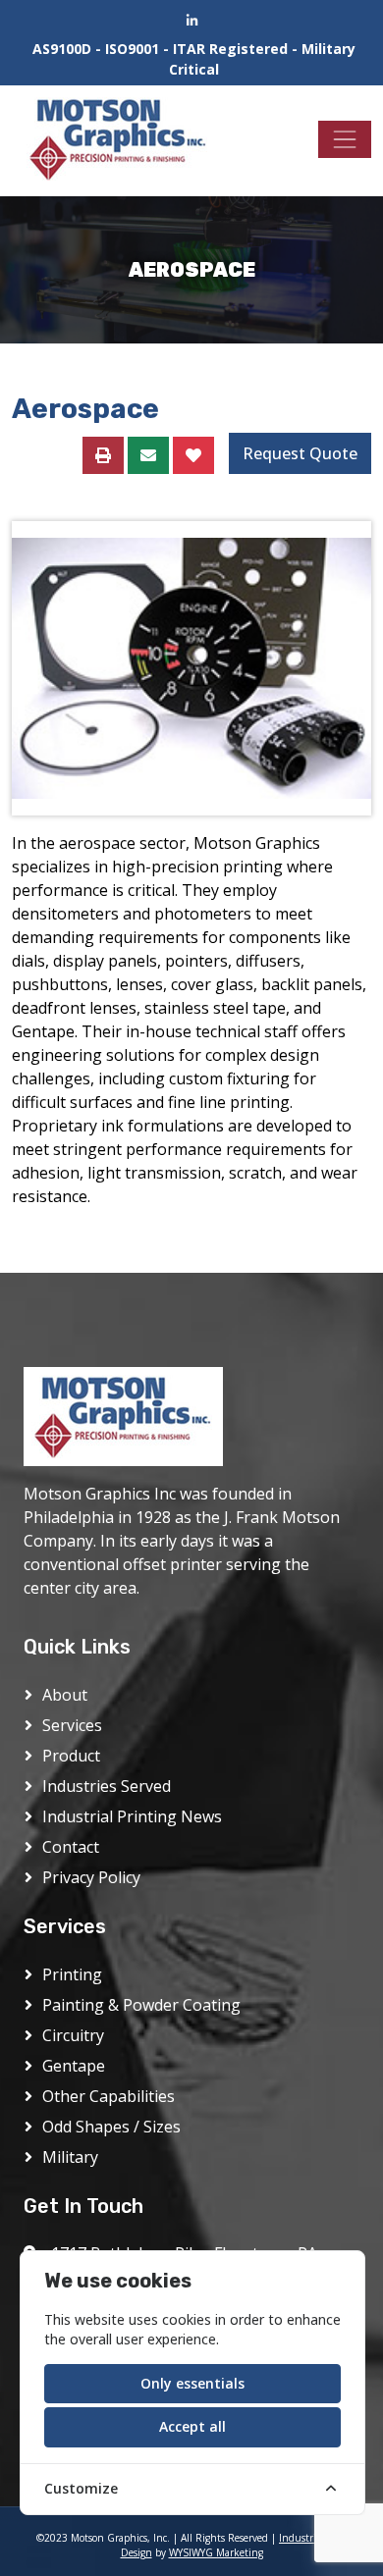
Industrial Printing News (132, 1816)
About (65, 1695)
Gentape (74, 2066)
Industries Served (107, 1786)
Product (71, 1756)
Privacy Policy (91, 1877)
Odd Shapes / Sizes (111, 2127)
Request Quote (300, 453)
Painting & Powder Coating (141, 2005)
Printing (72, 1974)
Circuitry (73, 2035)
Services (72, 1725)
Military (70, 2157)
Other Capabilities (109, 2096)
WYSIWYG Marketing (216, 2552)
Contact (71, 1847)
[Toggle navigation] (345, 139)
